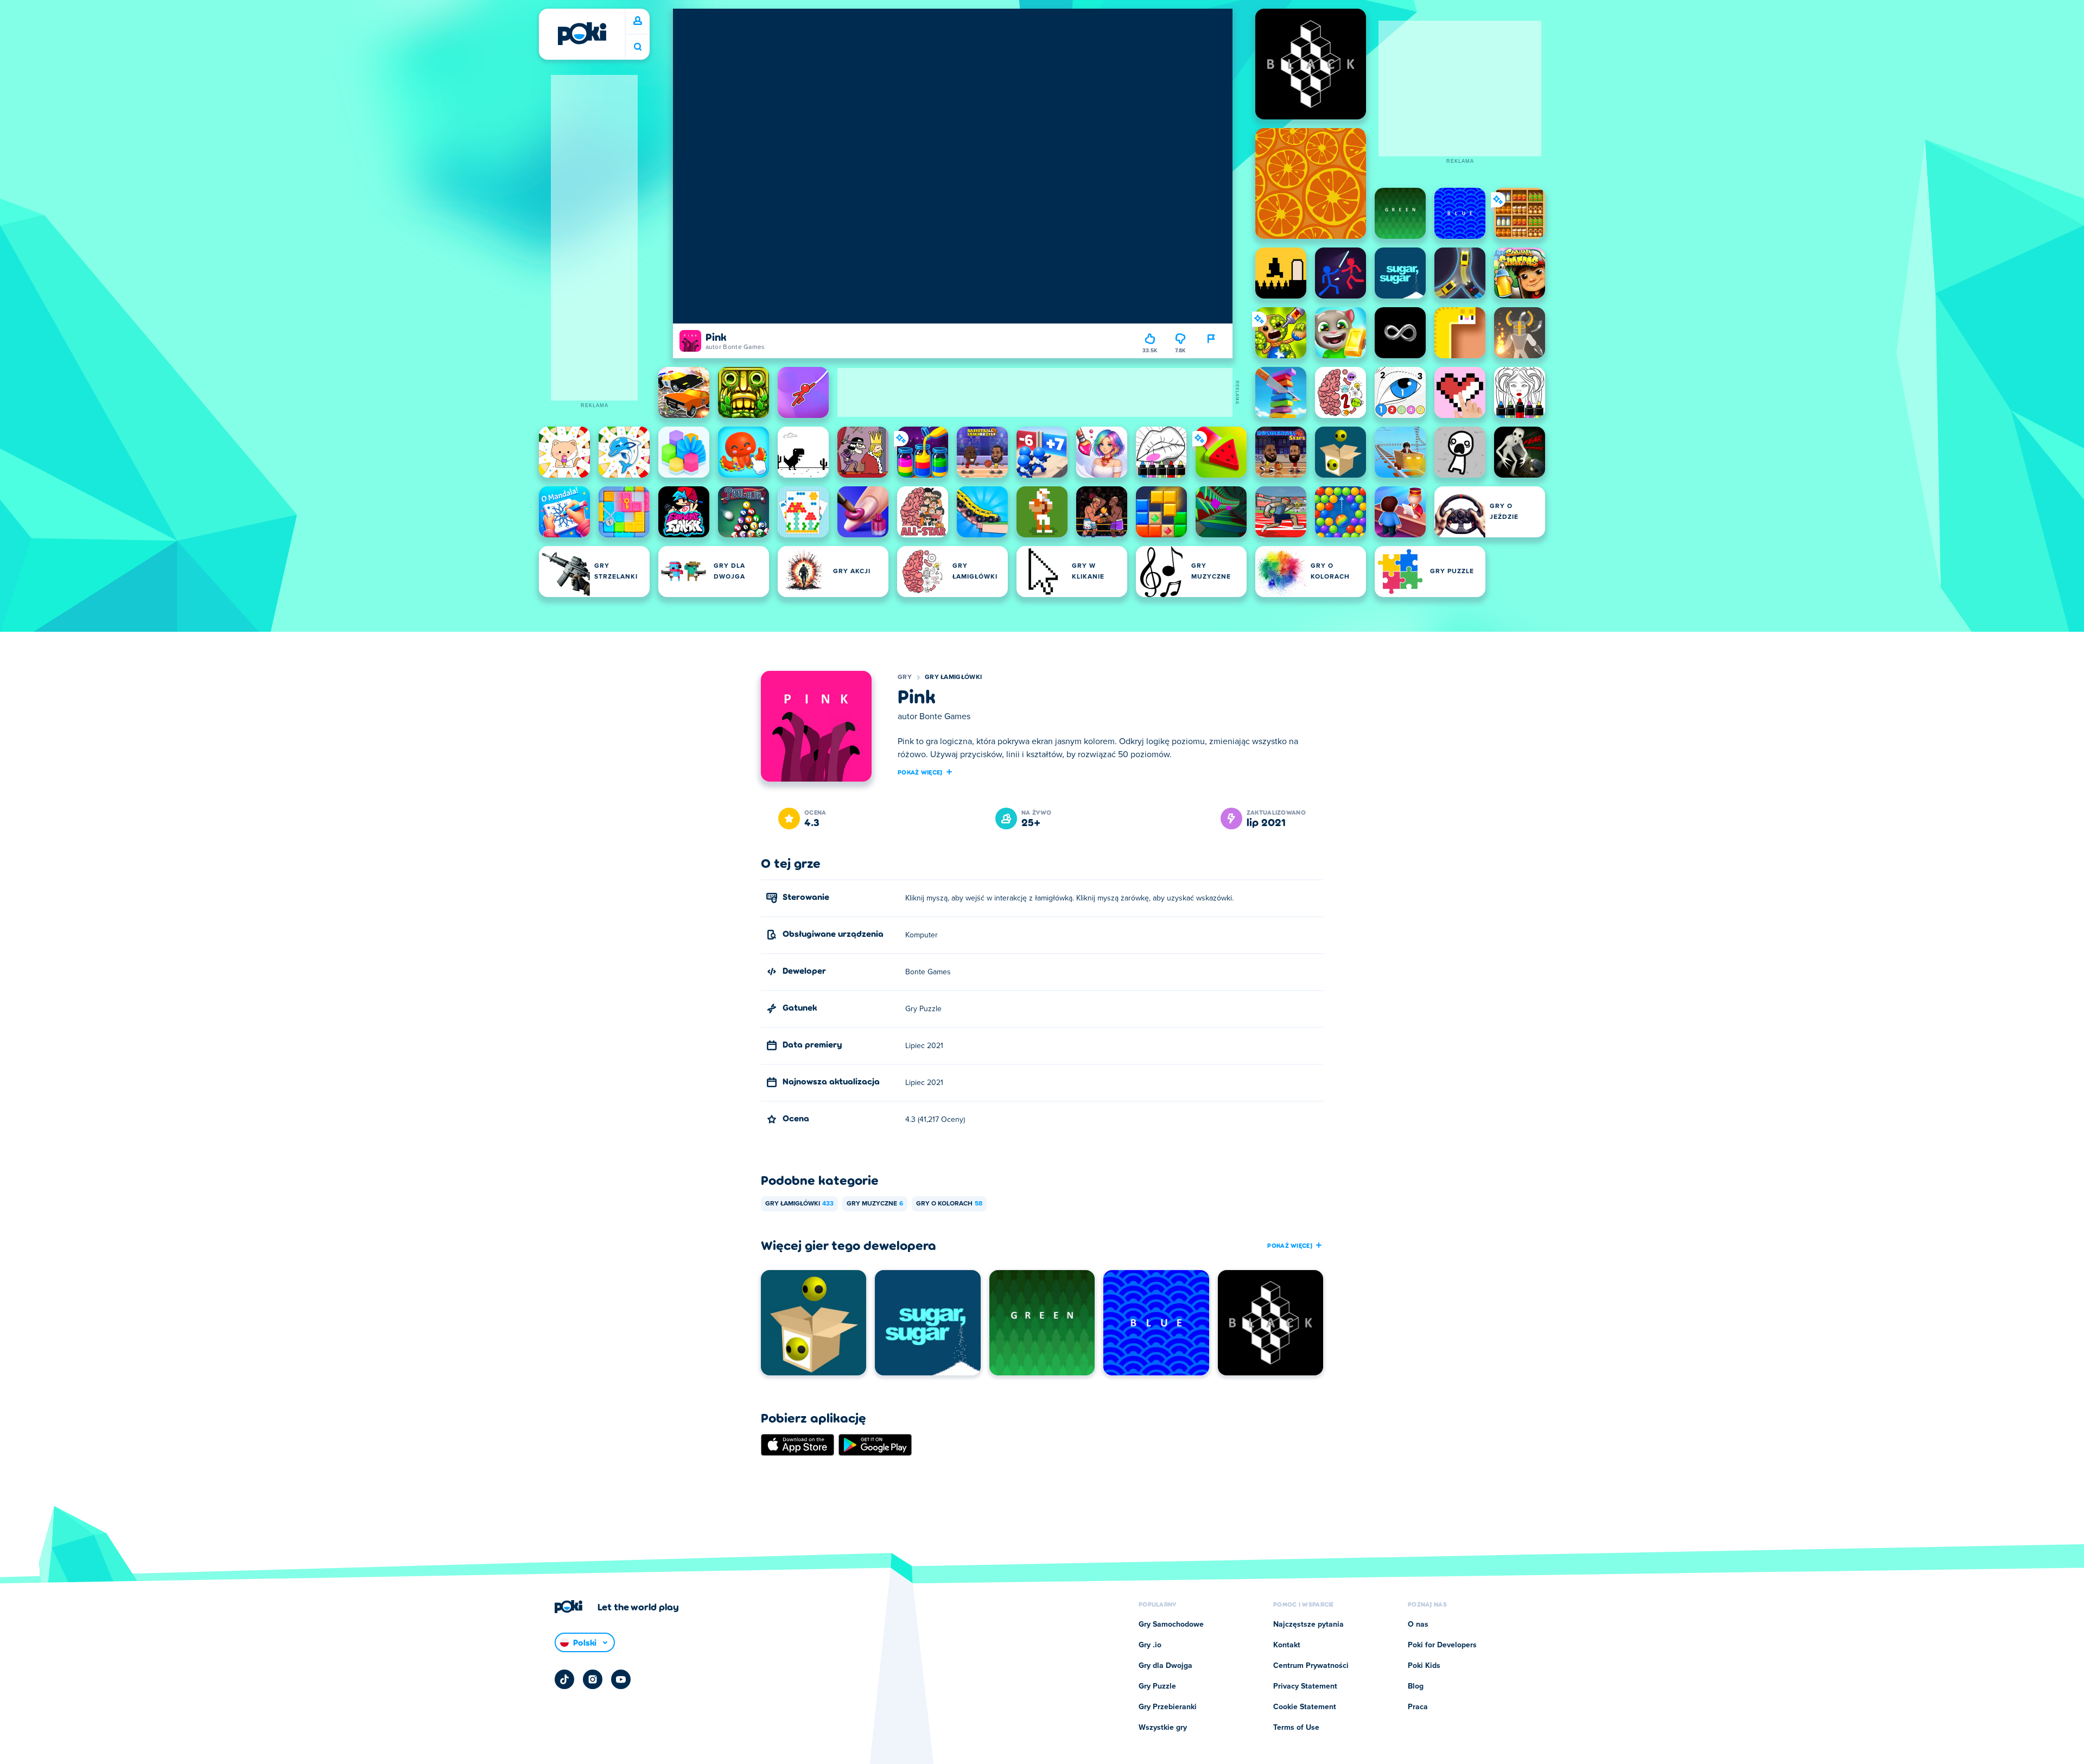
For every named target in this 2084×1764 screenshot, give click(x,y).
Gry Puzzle (1157, 1686)
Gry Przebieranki (1168, 1707)
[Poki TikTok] (564, 1679)
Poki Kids (1424, 1666)
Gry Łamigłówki (953, 677)
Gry (905, 677)
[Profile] (638, 21)
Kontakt (1287, 1645)
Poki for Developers (1442, 1645)
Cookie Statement (1305, 1707)
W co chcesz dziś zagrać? (638, 47)
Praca (1418, 1707)
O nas (1418, 1625)
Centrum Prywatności (1311, 1666)
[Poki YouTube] (621, 1679)
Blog (1416, 1686)
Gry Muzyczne (875, 1204)
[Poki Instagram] (593, 1679)
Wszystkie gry (1163, 1728)
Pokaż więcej (920, 772)
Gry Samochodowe (1171, 1625)
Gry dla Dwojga (1165, 1666)
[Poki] (582, 34)
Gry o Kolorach (949, 1204)
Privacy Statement (1305, 1686)
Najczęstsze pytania (1308, 1625)
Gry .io (1150, 1645)
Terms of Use (1296, 1728)
